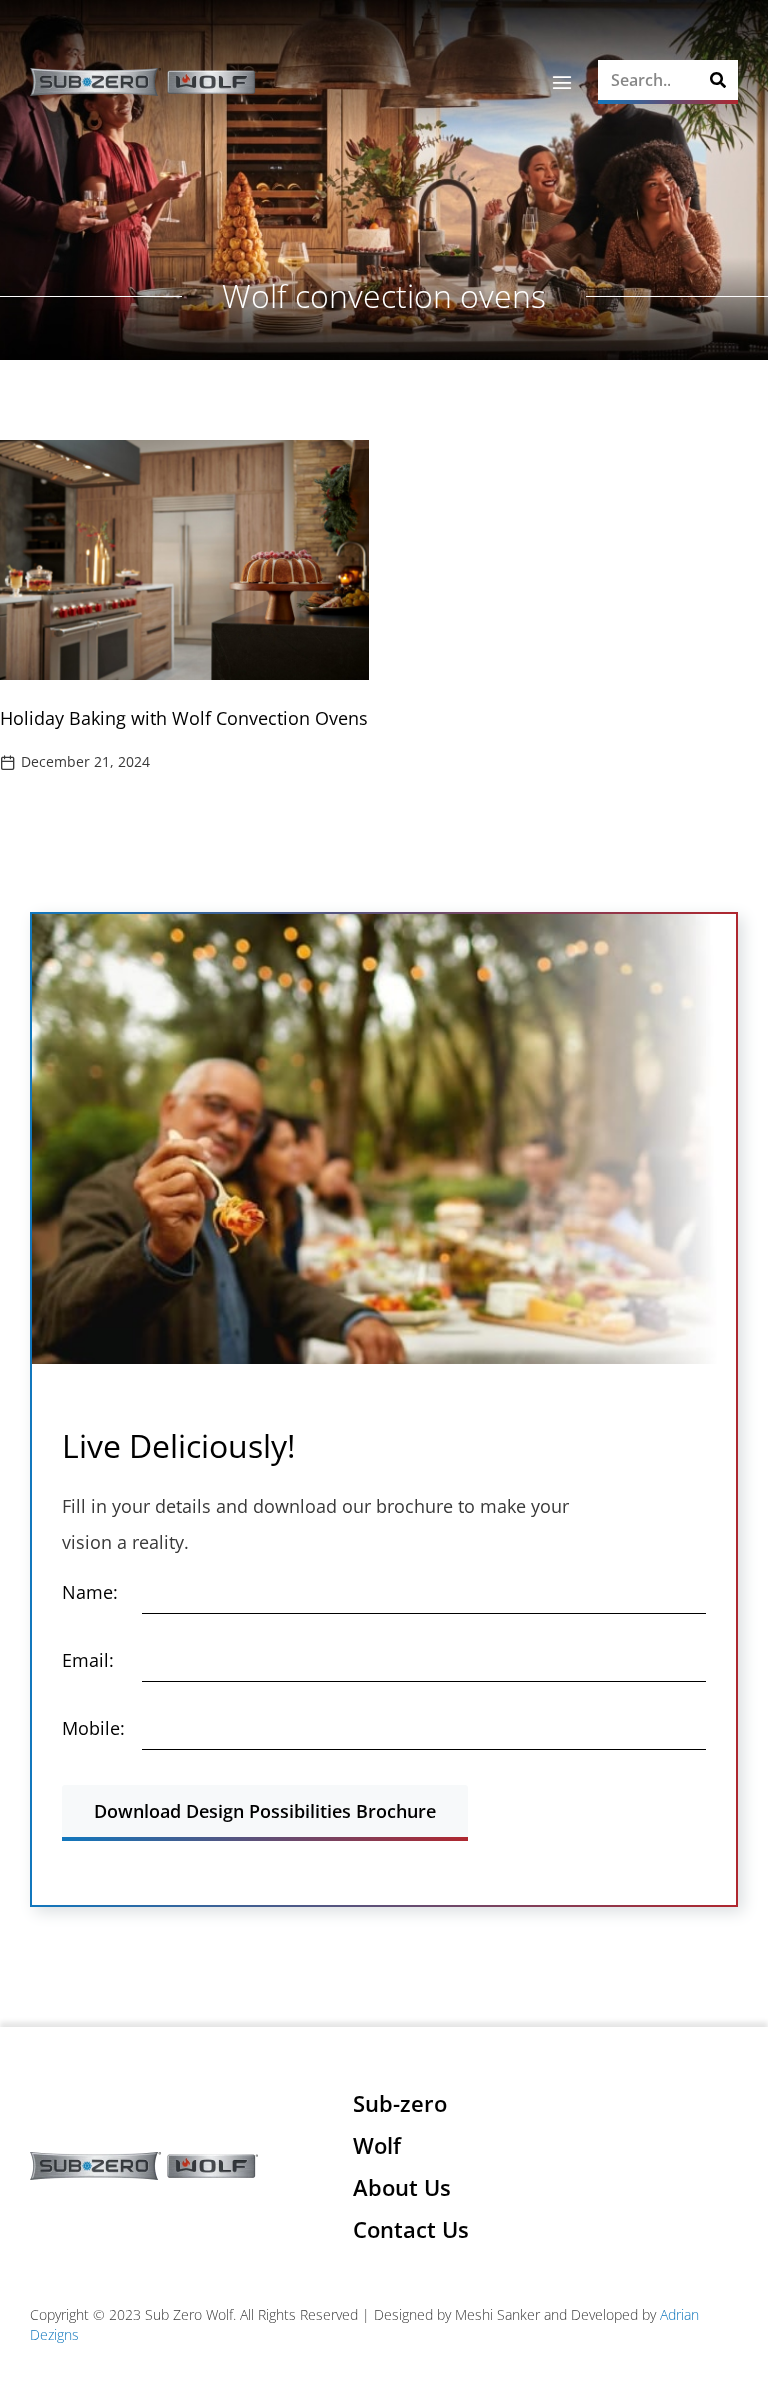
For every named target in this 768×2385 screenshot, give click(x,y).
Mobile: (93, 1728)
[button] (561, 82)
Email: (88, 1660)
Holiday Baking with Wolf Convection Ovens (184, 718)
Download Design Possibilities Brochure (265, 1811)
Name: (90, 1592)
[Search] (718, 80)
